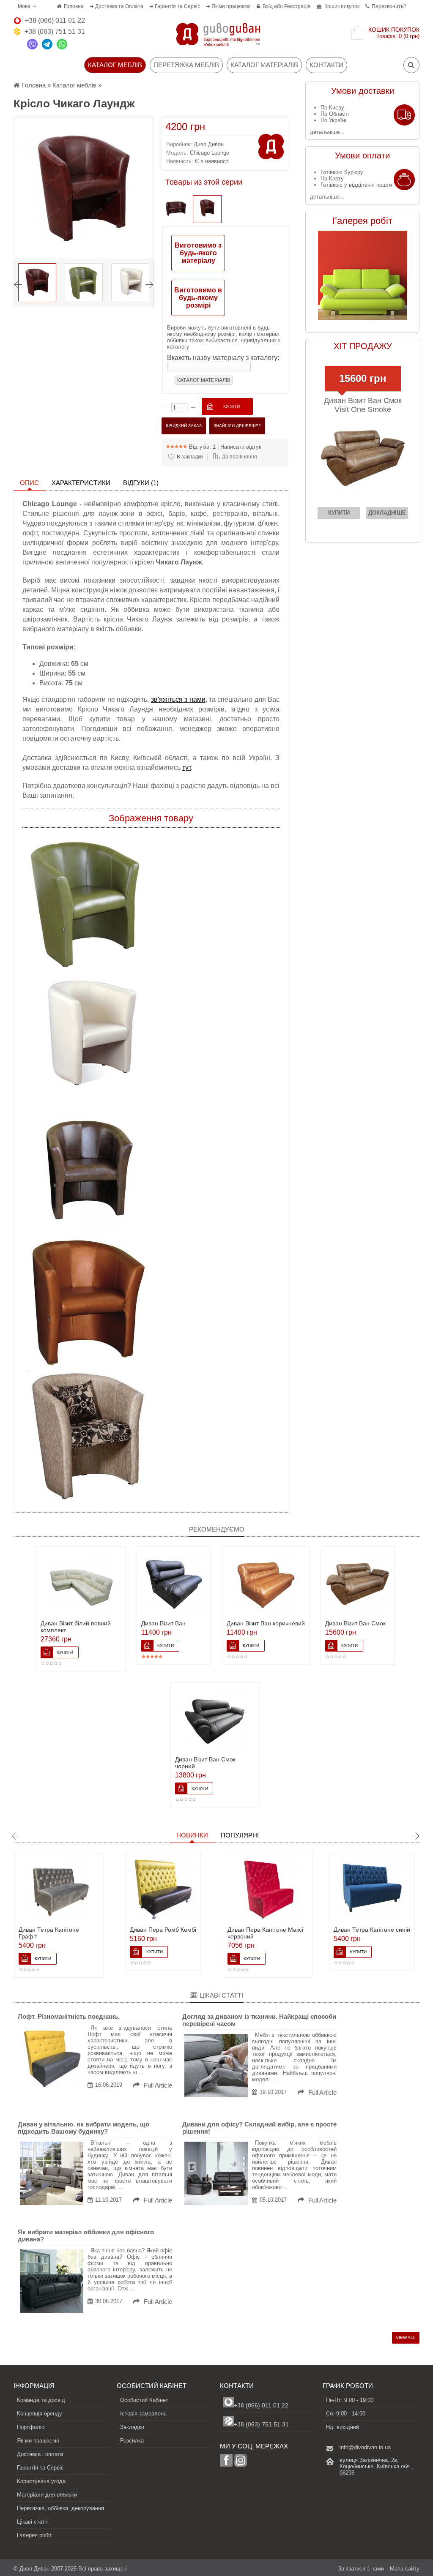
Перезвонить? (389, 6)
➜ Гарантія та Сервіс (175, 6)
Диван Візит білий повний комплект (76, 1627)
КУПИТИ (339, 513)
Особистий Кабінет (144, 2400)
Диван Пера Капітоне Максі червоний (191, 1933)
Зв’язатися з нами (361, 2569)
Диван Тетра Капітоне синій (298, 1930)
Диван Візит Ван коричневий (266, 1623)
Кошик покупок (342, 6)
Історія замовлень (143, 2414)
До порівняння (240, 457)
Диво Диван (209, 144)
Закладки (132, 2427)
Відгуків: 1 (202, 447)
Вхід (268, 6)
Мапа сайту (405, 2569)
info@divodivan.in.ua (365, 2447)
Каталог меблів (74, 85)
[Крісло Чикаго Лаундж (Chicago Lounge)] (207, 209)
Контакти (326, 65)
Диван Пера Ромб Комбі (89, 1930)
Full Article (157, 2085)
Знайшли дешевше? (237, 426)
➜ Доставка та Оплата (116, 6)
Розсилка (132, 2441)
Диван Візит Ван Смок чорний (205, 1763)
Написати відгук (241, 447)
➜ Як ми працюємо (228, 6)
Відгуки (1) (141, 483)
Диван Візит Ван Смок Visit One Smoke (363, 405)
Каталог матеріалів (264, 65)
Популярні (240, 1835)
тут (186, 767)
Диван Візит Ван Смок (355, 1623)
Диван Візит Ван (163, 1623)
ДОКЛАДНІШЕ (387, 513)
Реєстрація (297, 6)
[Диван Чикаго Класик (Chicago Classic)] (176, 209)
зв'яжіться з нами (178, 699)
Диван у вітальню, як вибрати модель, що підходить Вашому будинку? (84, 2128)
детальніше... (327, 132)
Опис (29, 483)
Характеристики (81, 483)
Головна (74, 6)
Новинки (192, 1835)
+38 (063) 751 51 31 (261, 2424)
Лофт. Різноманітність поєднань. (69, 2016)
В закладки (190, 457)
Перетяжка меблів (186, 65)
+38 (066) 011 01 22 (261, 2405)
